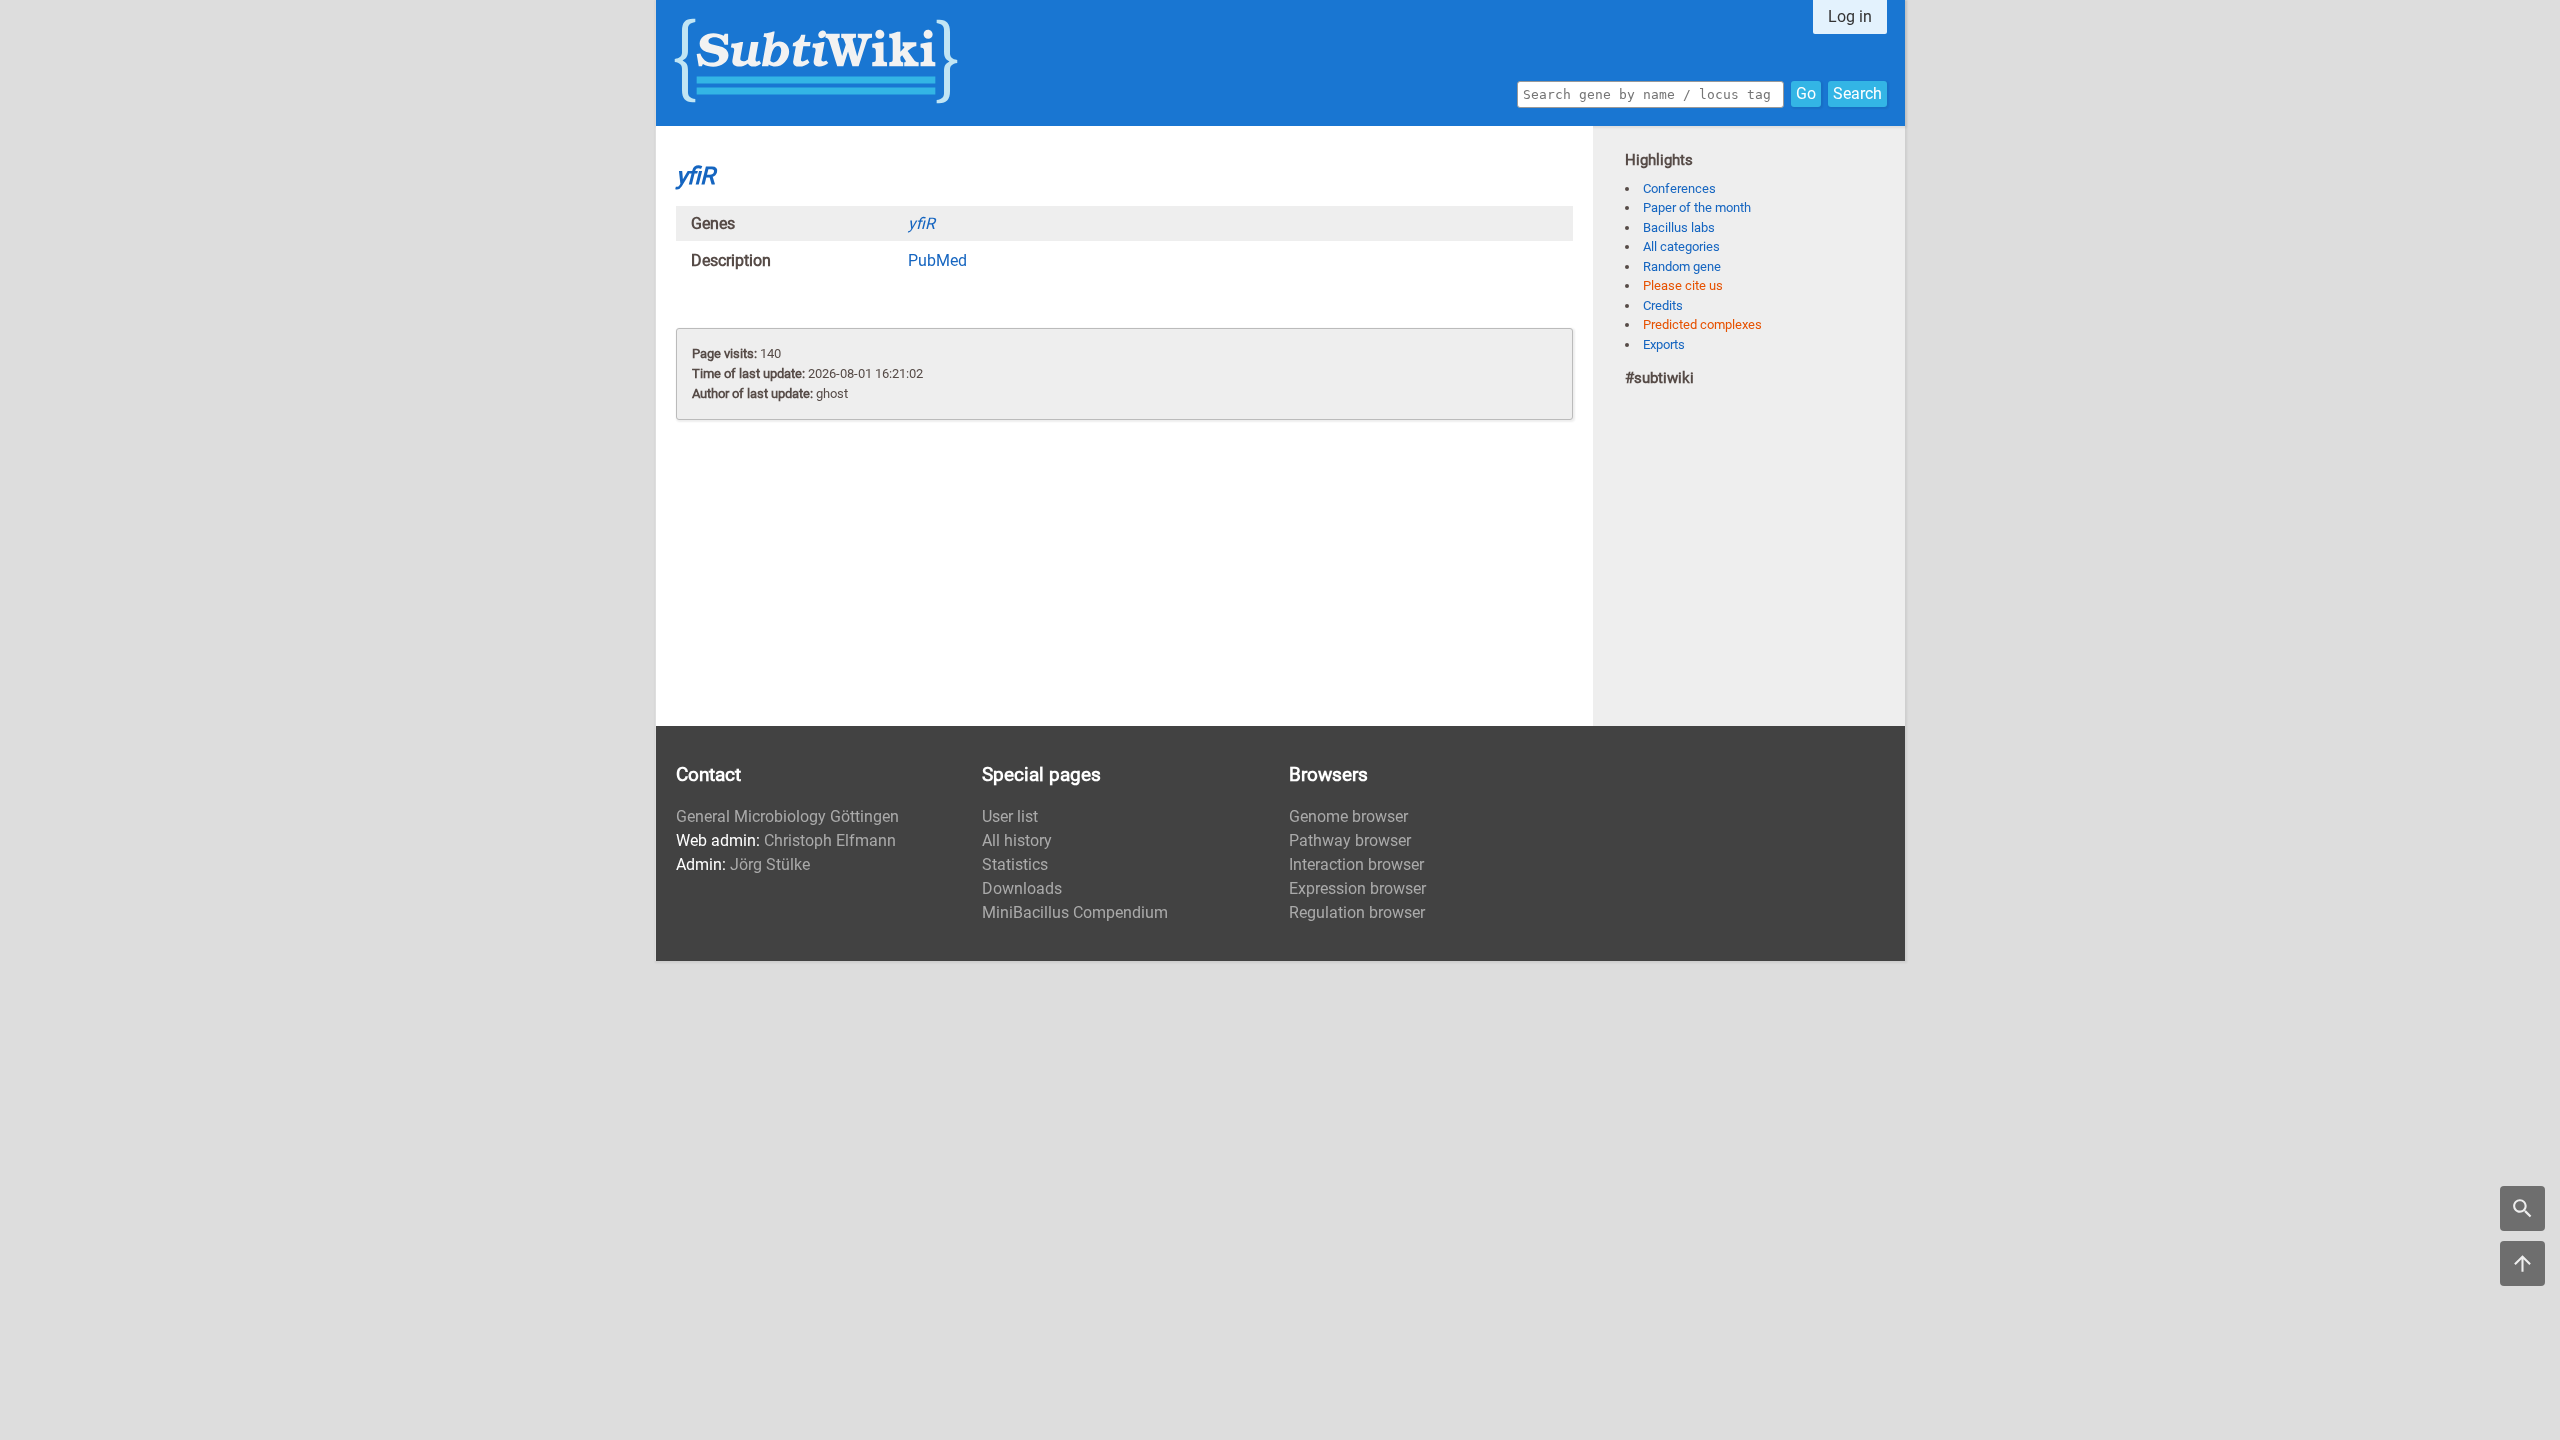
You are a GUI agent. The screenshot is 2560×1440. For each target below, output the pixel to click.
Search (1857, 93)
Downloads (1022, 888)
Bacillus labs (1679, 227)
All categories (1681, 246)
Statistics (1015, 864)
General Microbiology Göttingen (787, 816)
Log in (1850, 16)
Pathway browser (1350, 840)
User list (1010, 816)
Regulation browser (1357, 912)
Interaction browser (1356, 864)
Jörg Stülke (770, 864)
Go (1806, 93)
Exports (1664, 344)
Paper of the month (1697, 207)
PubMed (937, 260)
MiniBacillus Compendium (1075, 912)
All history (1017, 840)
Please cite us (1683, 285)
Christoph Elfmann (830, 840)
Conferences (1679, 188)
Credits (1663, 305)
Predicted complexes (1702, 324)
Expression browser (1357, 888)
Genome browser (1348, 816)
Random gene (1682, 266)
